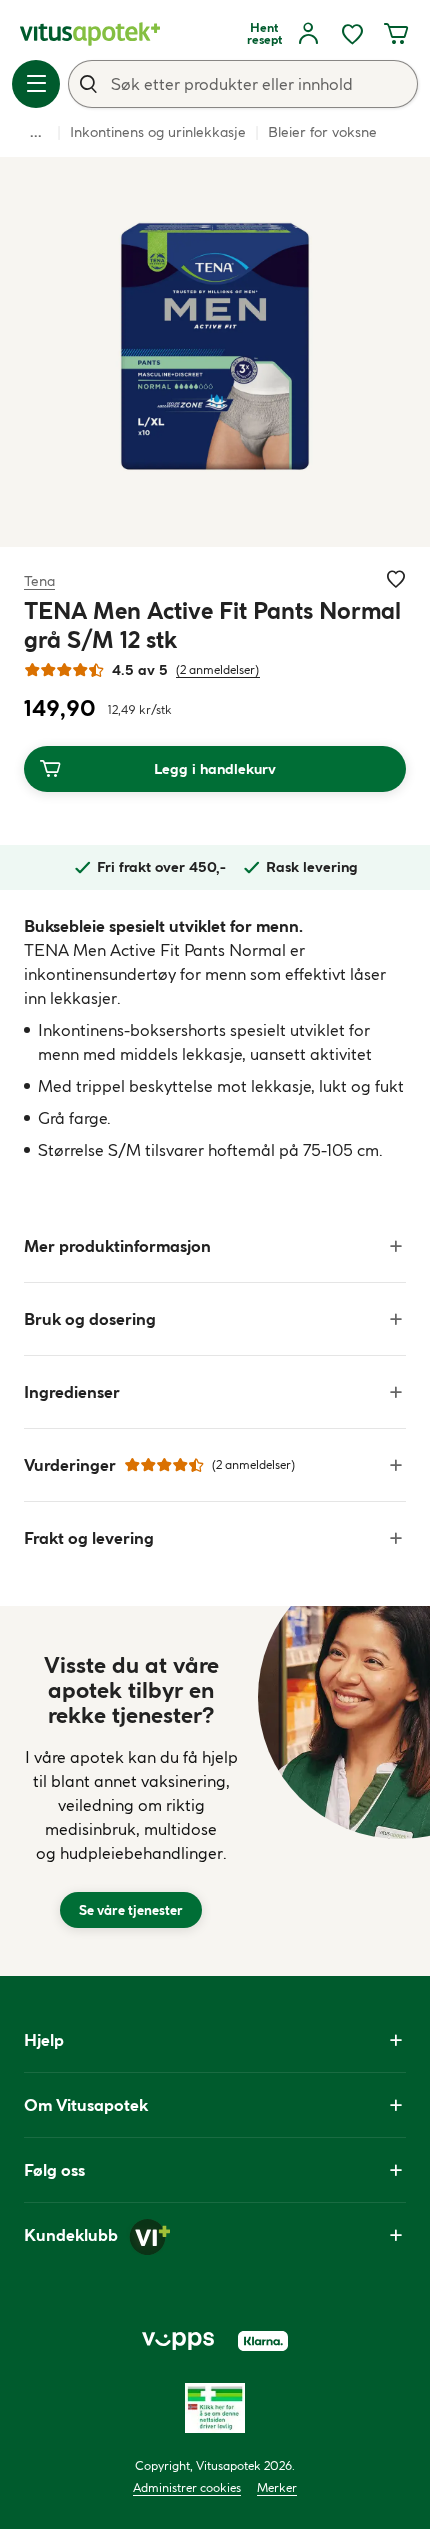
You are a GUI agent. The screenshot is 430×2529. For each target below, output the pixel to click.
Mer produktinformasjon (117, 1246)
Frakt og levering (89, 1538)
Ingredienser (72, 1392)
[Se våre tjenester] (131, 1791)
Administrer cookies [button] (187, 2487)
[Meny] (36, 84)
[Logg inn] (308, 34)
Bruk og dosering (90, 1319)
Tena (39, 580)
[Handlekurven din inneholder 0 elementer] (396, 34)
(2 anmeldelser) (218, 669)
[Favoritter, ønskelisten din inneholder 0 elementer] (352, 34)
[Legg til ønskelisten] (396, 579)
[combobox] (243, 84)
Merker (277, 2487)
